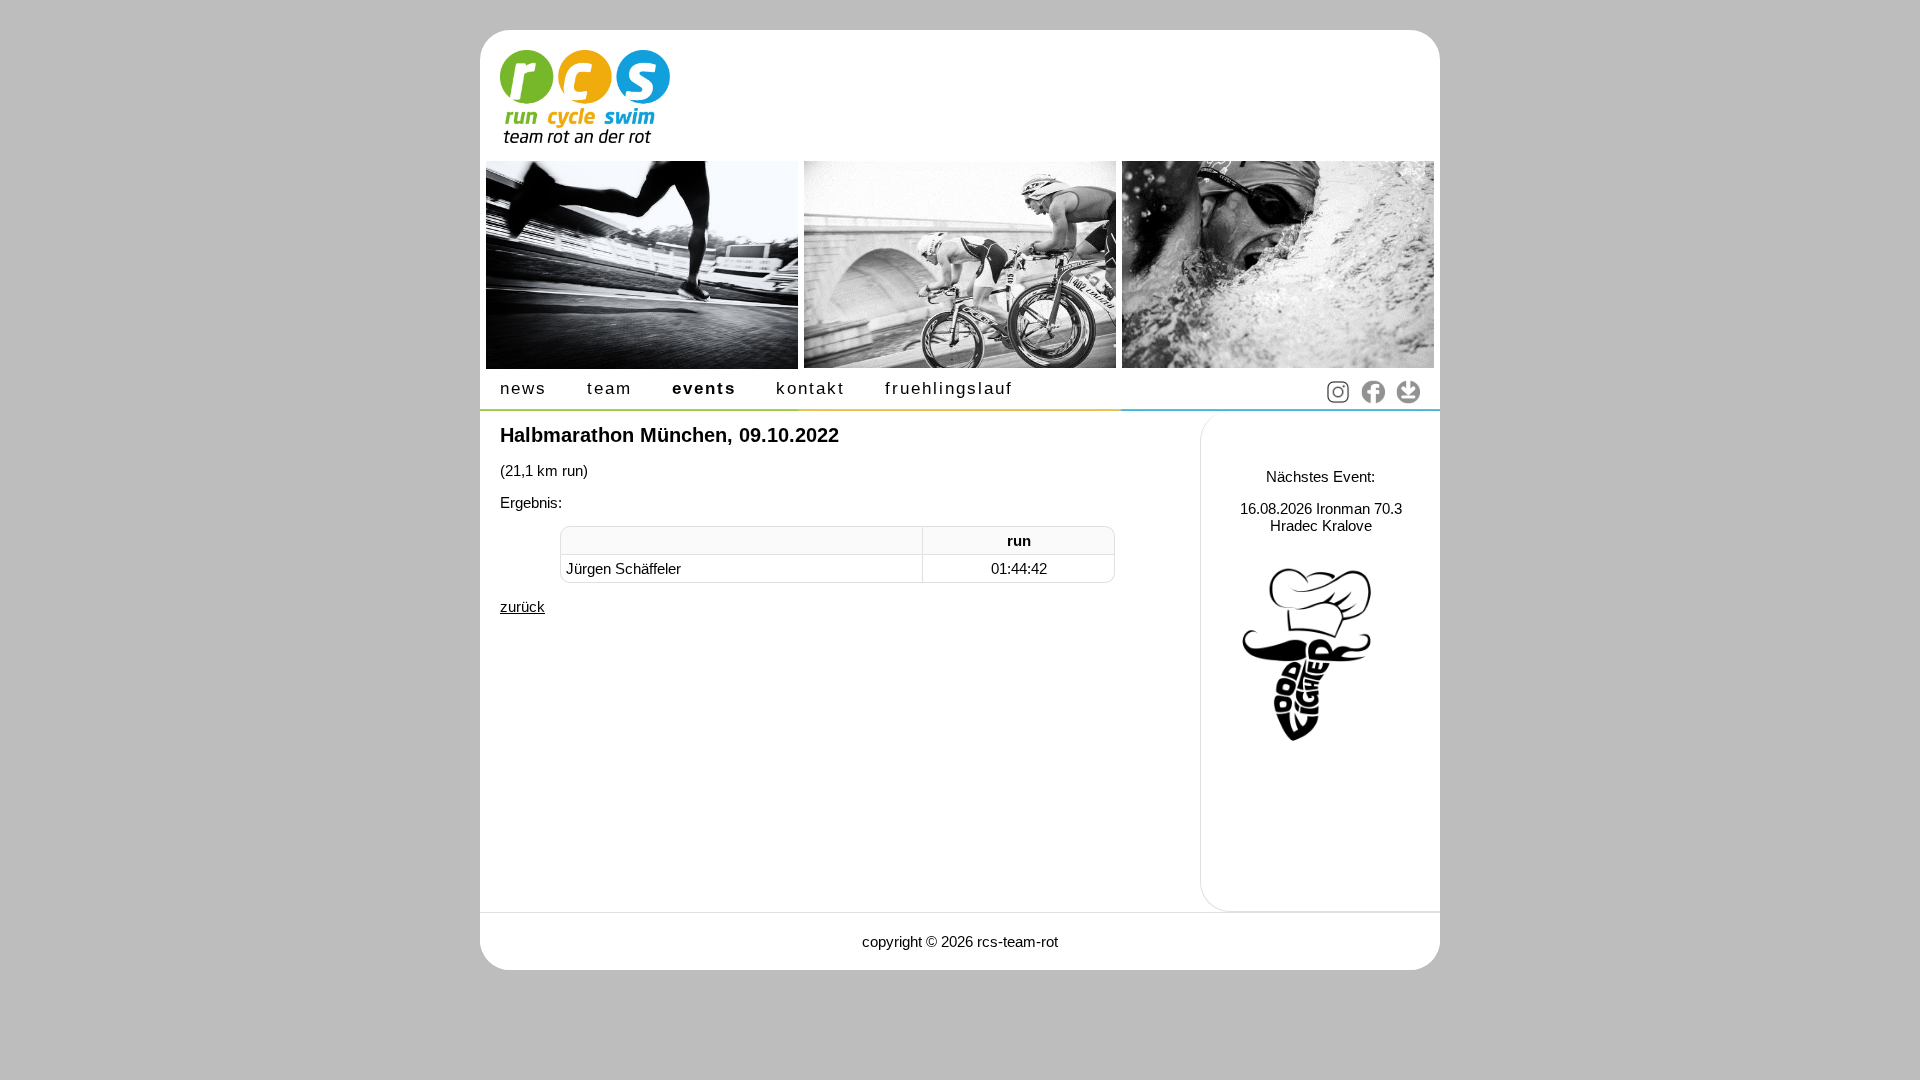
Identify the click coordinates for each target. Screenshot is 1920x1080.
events (704, 388)
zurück (522, 606)
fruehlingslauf (949, 388)
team (609, 388)
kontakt (810, 388)
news (523, 388)
